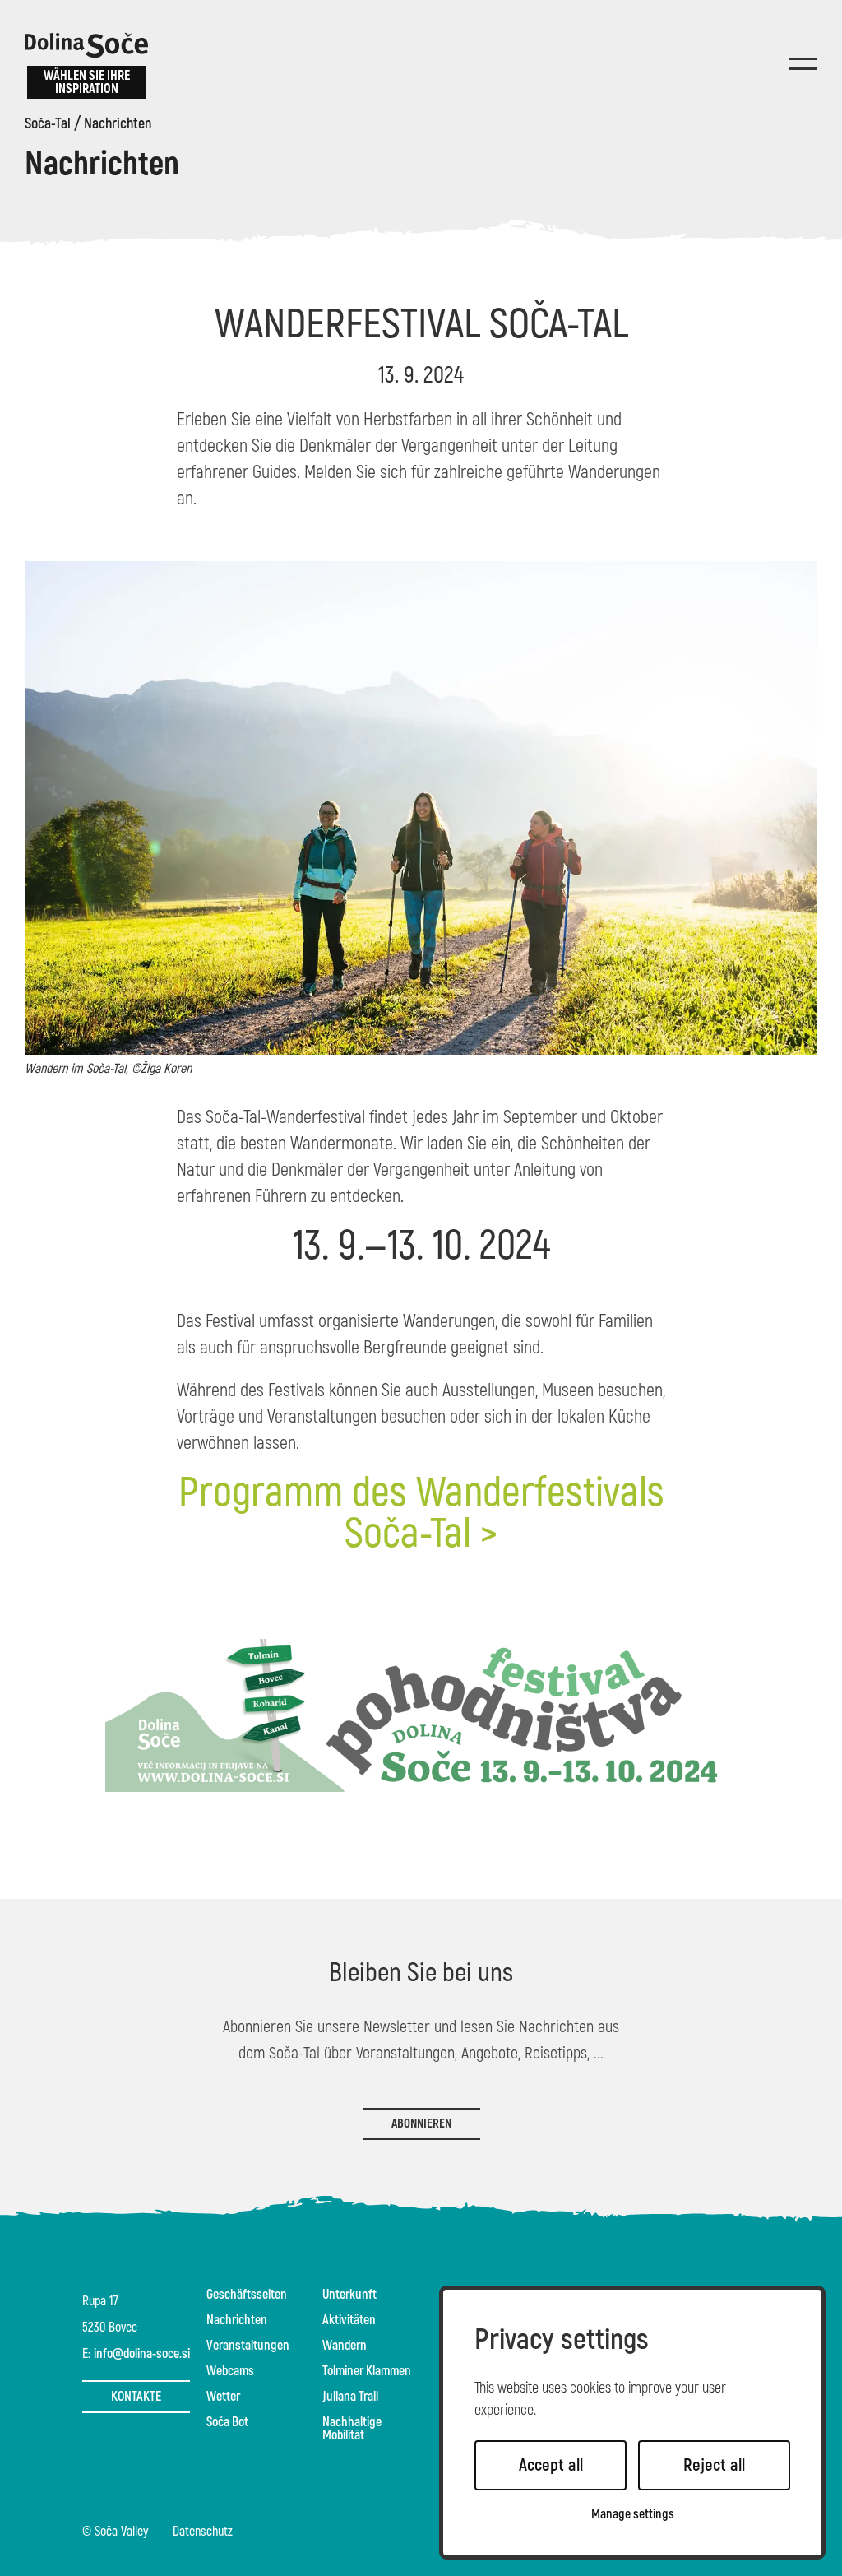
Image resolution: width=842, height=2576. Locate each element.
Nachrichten (118, 124)
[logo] (86, 45)
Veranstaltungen (248, 2346)
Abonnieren (421, 2124)
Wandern (345, 2346)
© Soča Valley (115, 2532)
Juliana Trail (350, 2397)
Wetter (223, 2397)
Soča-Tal (48, 124)
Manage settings (633, 2515)
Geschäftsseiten (247, 2295)
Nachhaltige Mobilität (352, 2429)
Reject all (714, 2465)
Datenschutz (203, 2532)
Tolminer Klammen (367, 2371)
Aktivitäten (349, 2320)
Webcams (230, 2371)
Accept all (551, 2465)
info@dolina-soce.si (142, 2354)
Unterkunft (349, 2295)
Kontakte (136, 2397)
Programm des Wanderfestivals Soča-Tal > (421, 1513)
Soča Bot (227, 2422)
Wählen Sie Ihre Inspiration (87, 82)
